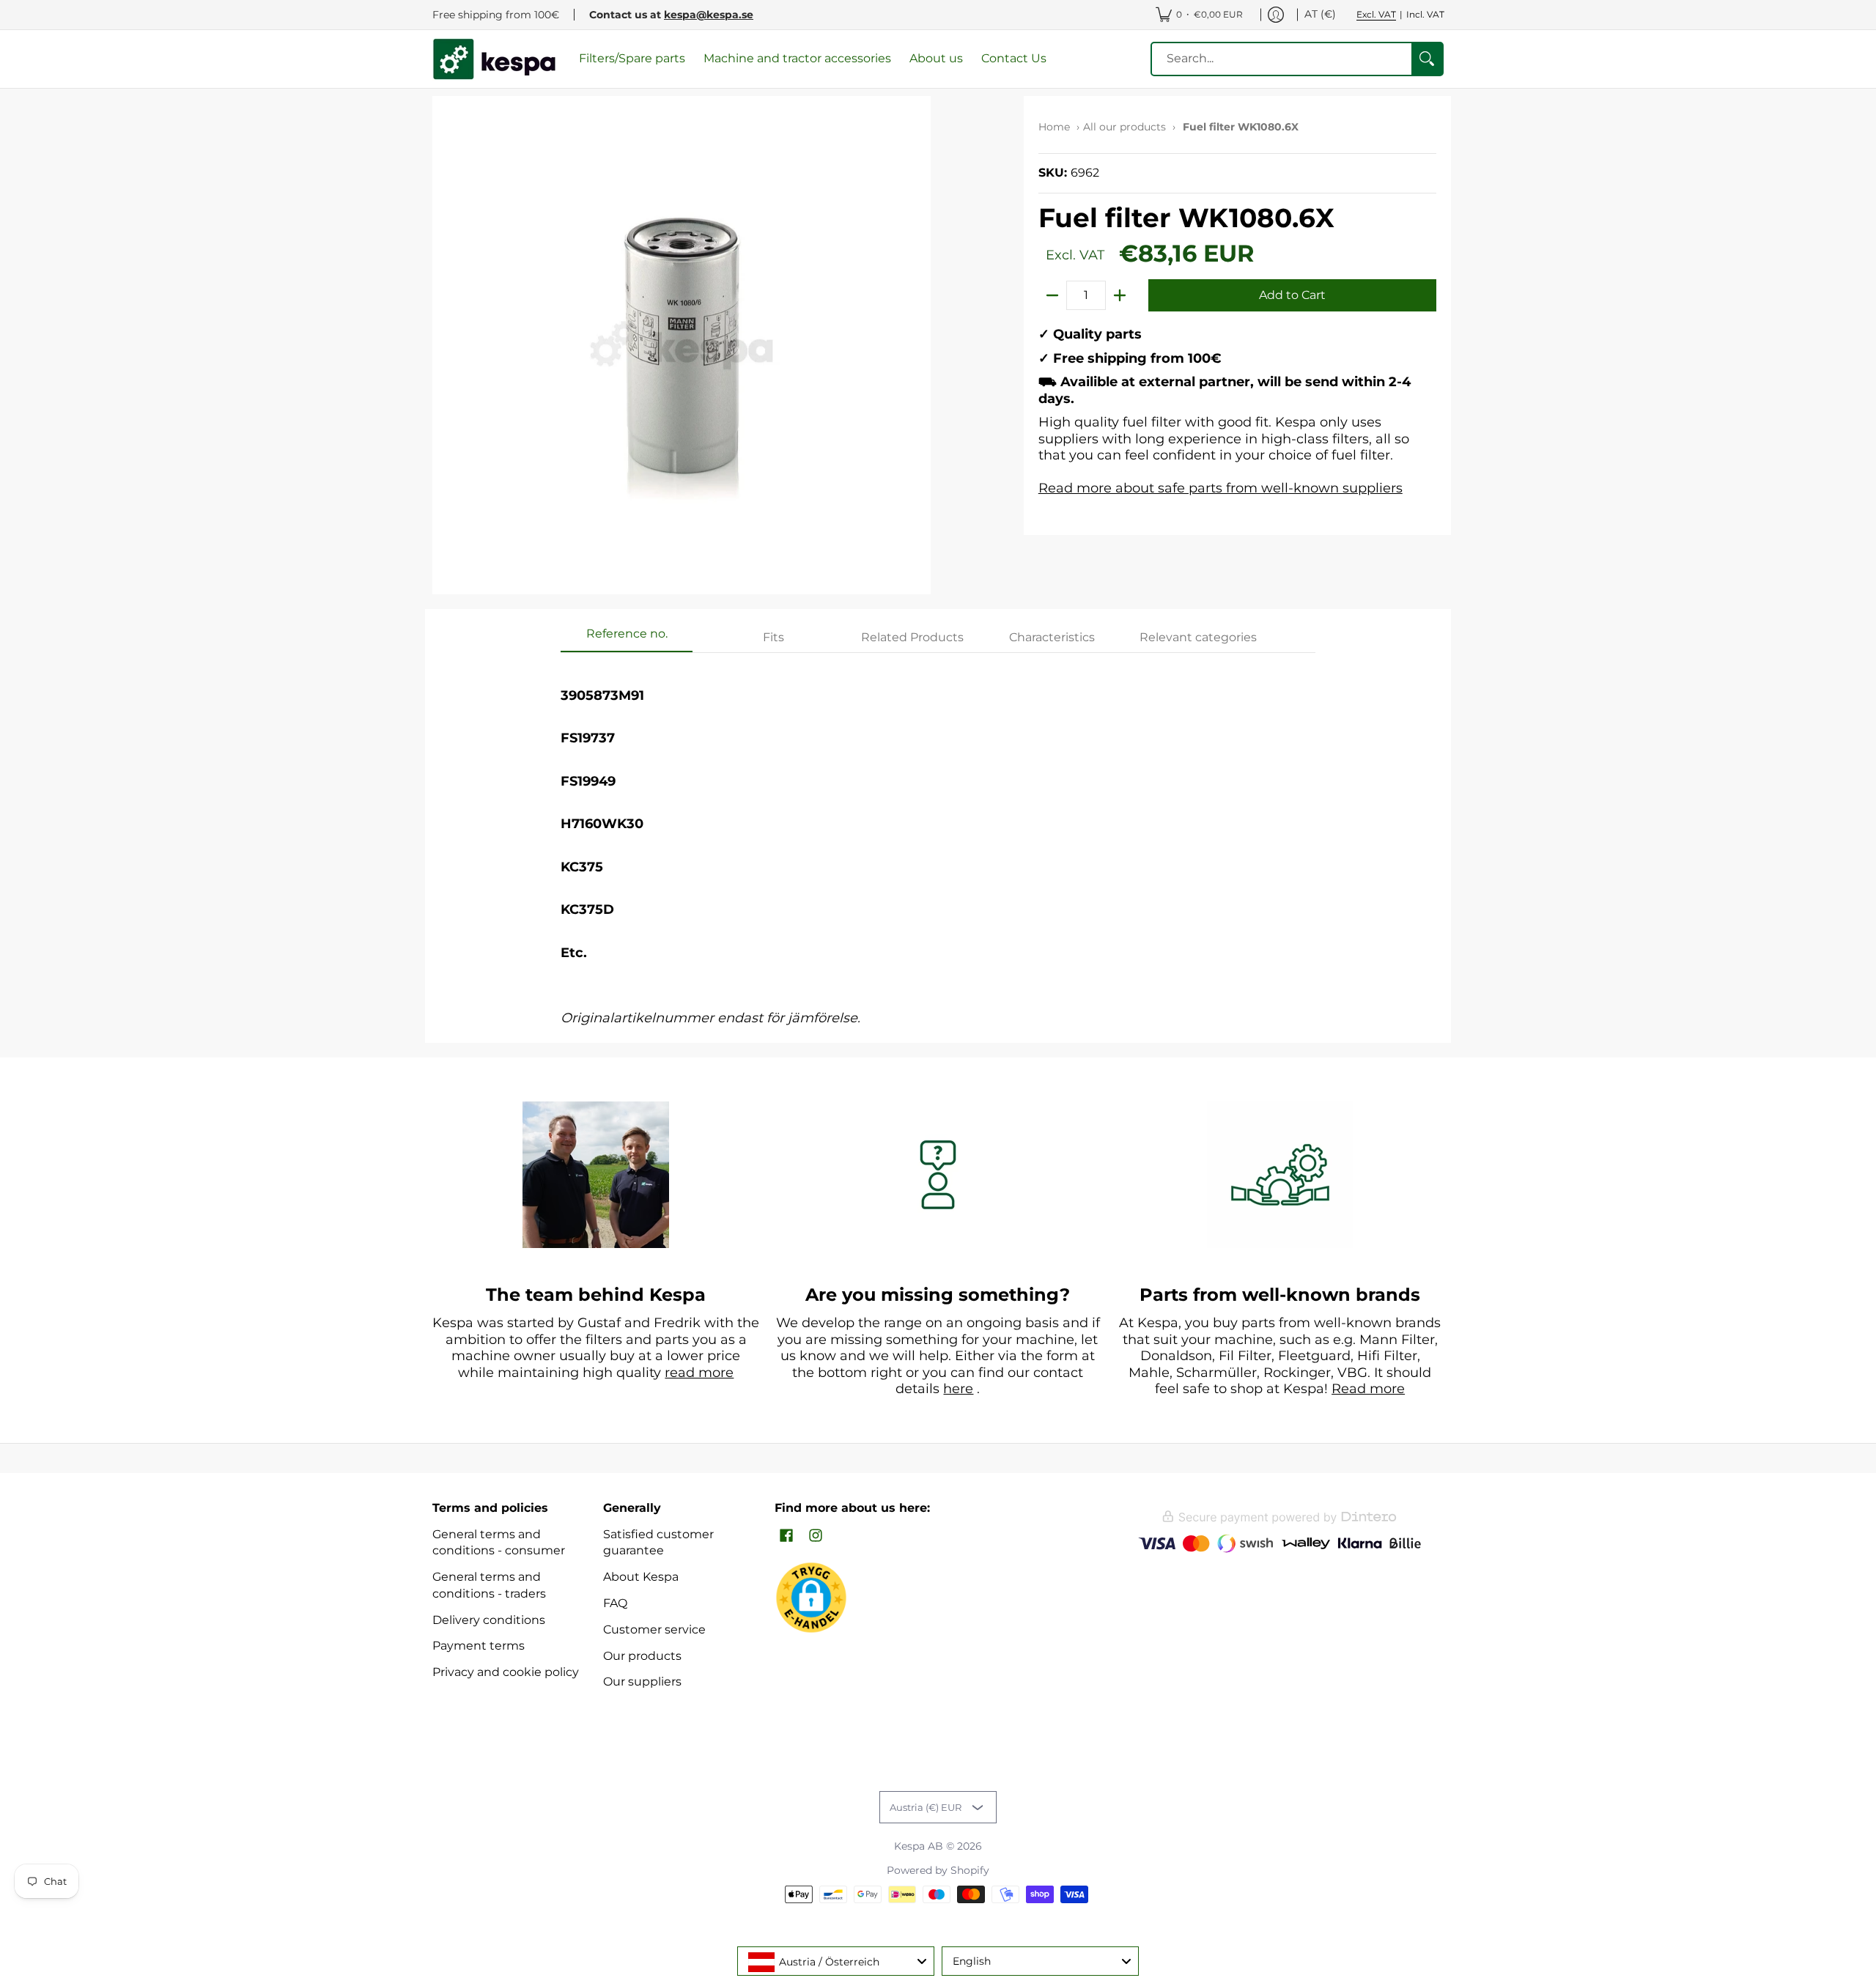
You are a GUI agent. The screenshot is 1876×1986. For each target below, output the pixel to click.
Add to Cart (1292, 295)
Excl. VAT (1376, 14)
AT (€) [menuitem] (1320, 14)
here (958, 1389)
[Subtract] (1052, 295)
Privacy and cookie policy (506, 1672)
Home (1054, 127)
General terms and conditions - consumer (499, 1543)
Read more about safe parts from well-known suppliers (1220, 488)
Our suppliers (642, 1682)
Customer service (654, 1629)
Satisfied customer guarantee (658, 1543)
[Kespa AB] (495, 59)
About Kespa (641, 1577)
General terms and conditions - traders (489, 1585)
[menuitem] (1199, 15)
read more (699, 1373)
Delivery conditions (489, 1620)
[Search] (1427, 59)
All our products (1125, 127)
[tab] (627, 638)
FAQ (615, 1603)
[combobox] (836, 1961)
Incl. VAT (1425, 14)
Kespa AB (919, 1846)
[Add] (1120, 295)
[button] (786, 1536)
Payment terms (479, 1646)
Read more (1368, 1389)
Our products (642, 1656)
